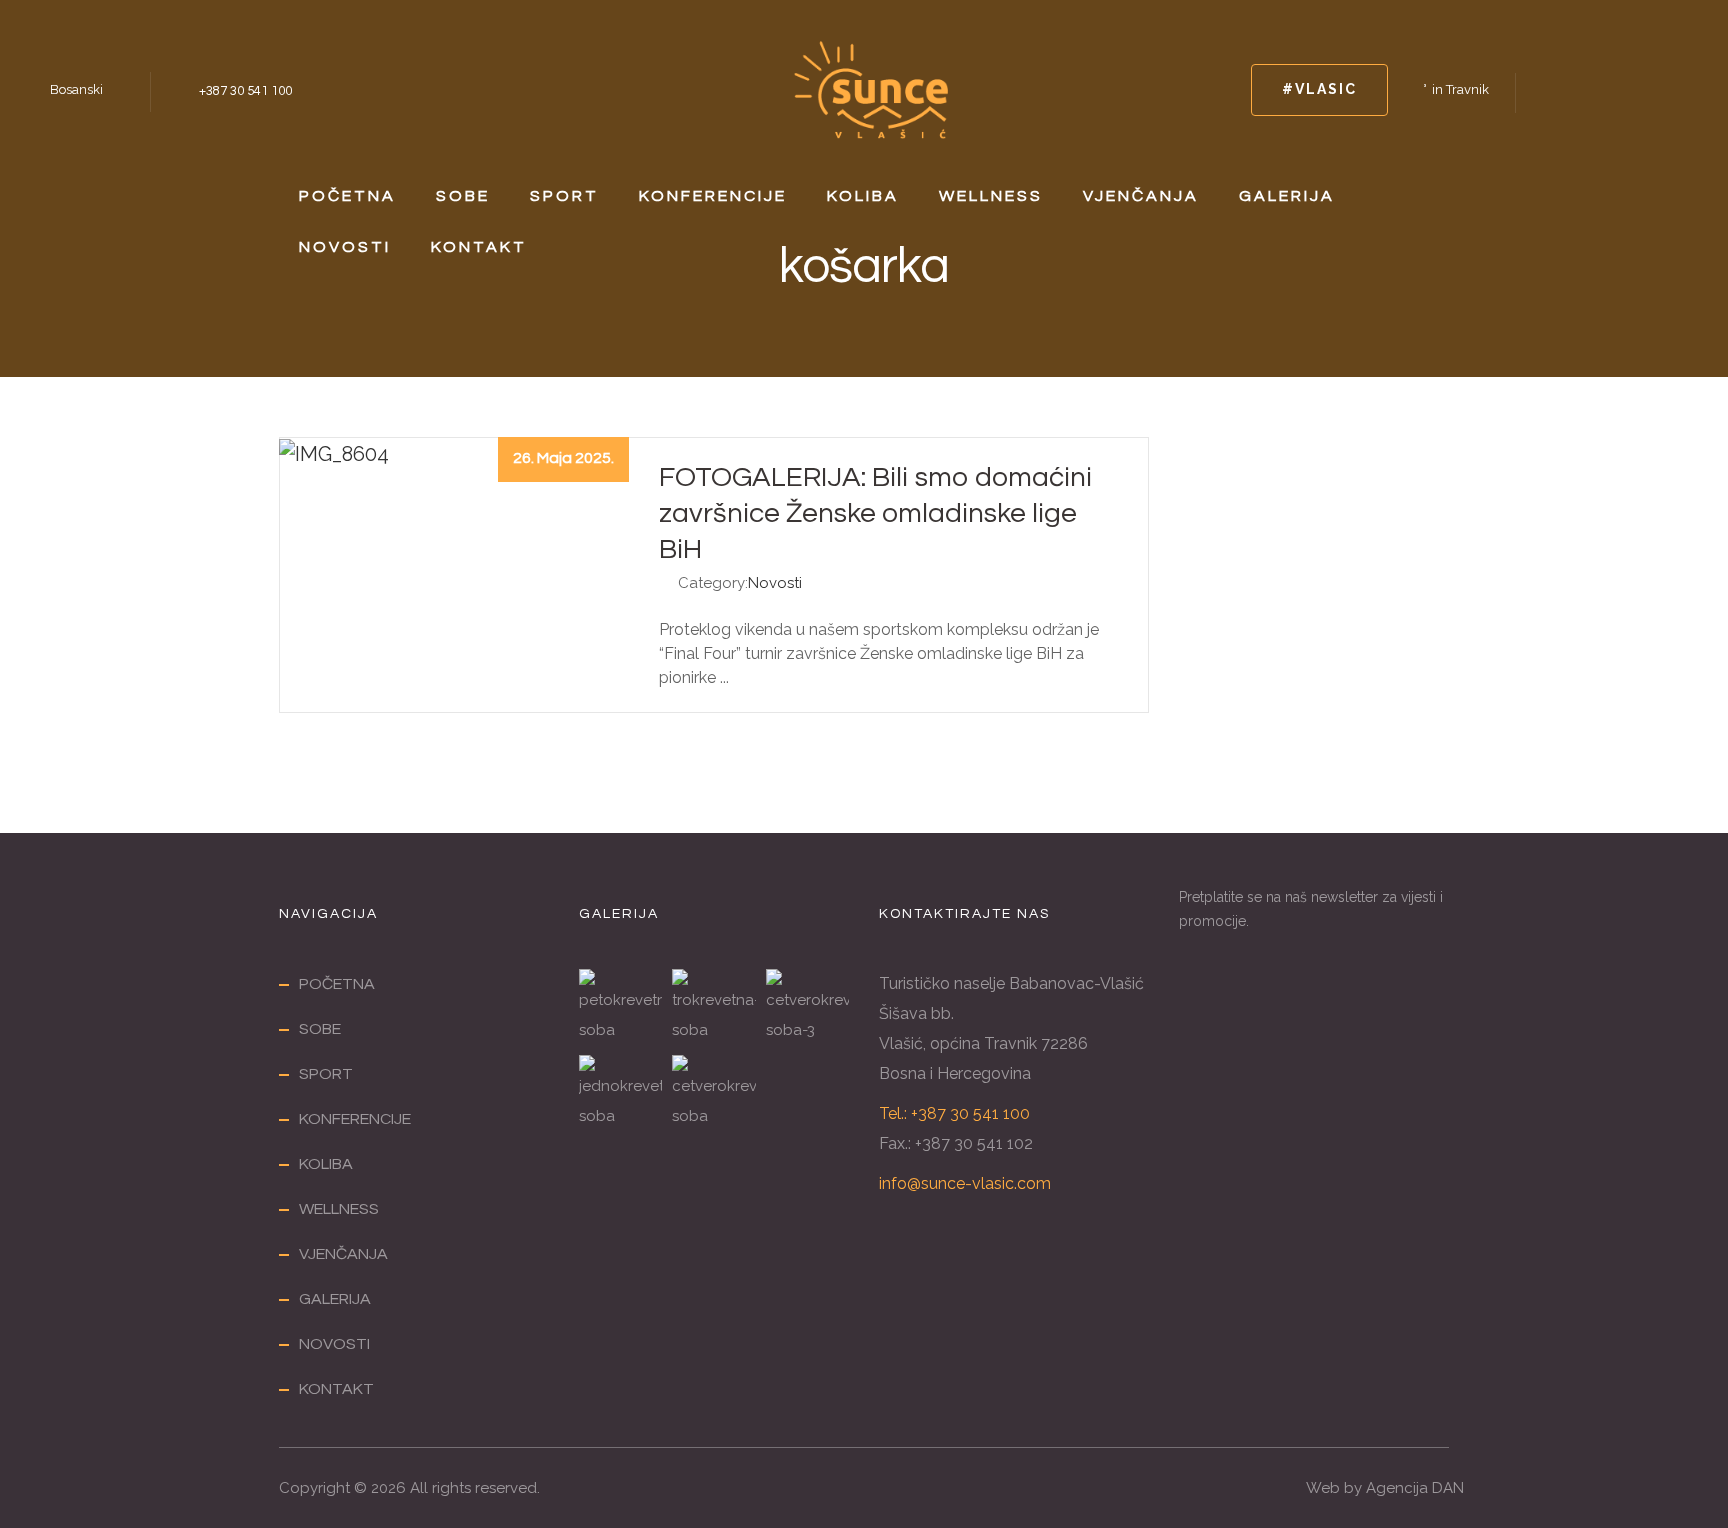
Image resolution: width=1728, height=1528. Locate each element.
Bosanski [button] (76, 89)
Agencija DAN (1415, 1488)
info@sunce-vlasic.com (965, 1183)
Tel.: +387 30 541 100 (954, 1113)
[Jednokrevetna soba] (620, 1093)
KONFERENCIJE (713, 196)
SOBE (463, 196)
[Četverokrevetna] (713, 1093)
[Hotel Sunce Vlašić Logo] (871, 88)
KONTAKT (479, 247)
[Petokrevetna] (620, 1007)
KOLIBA (863, 196)
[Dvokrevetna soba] (807, 1007)
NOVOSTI (345, 247)
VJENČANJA (1141, 196)
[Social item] (1549, 90)
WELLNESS (991, 196)
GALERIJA (1287, 196)
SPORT (564, 196)
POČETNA (347, 196)
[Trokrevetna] (713, 1007)
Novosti (775, 583)
